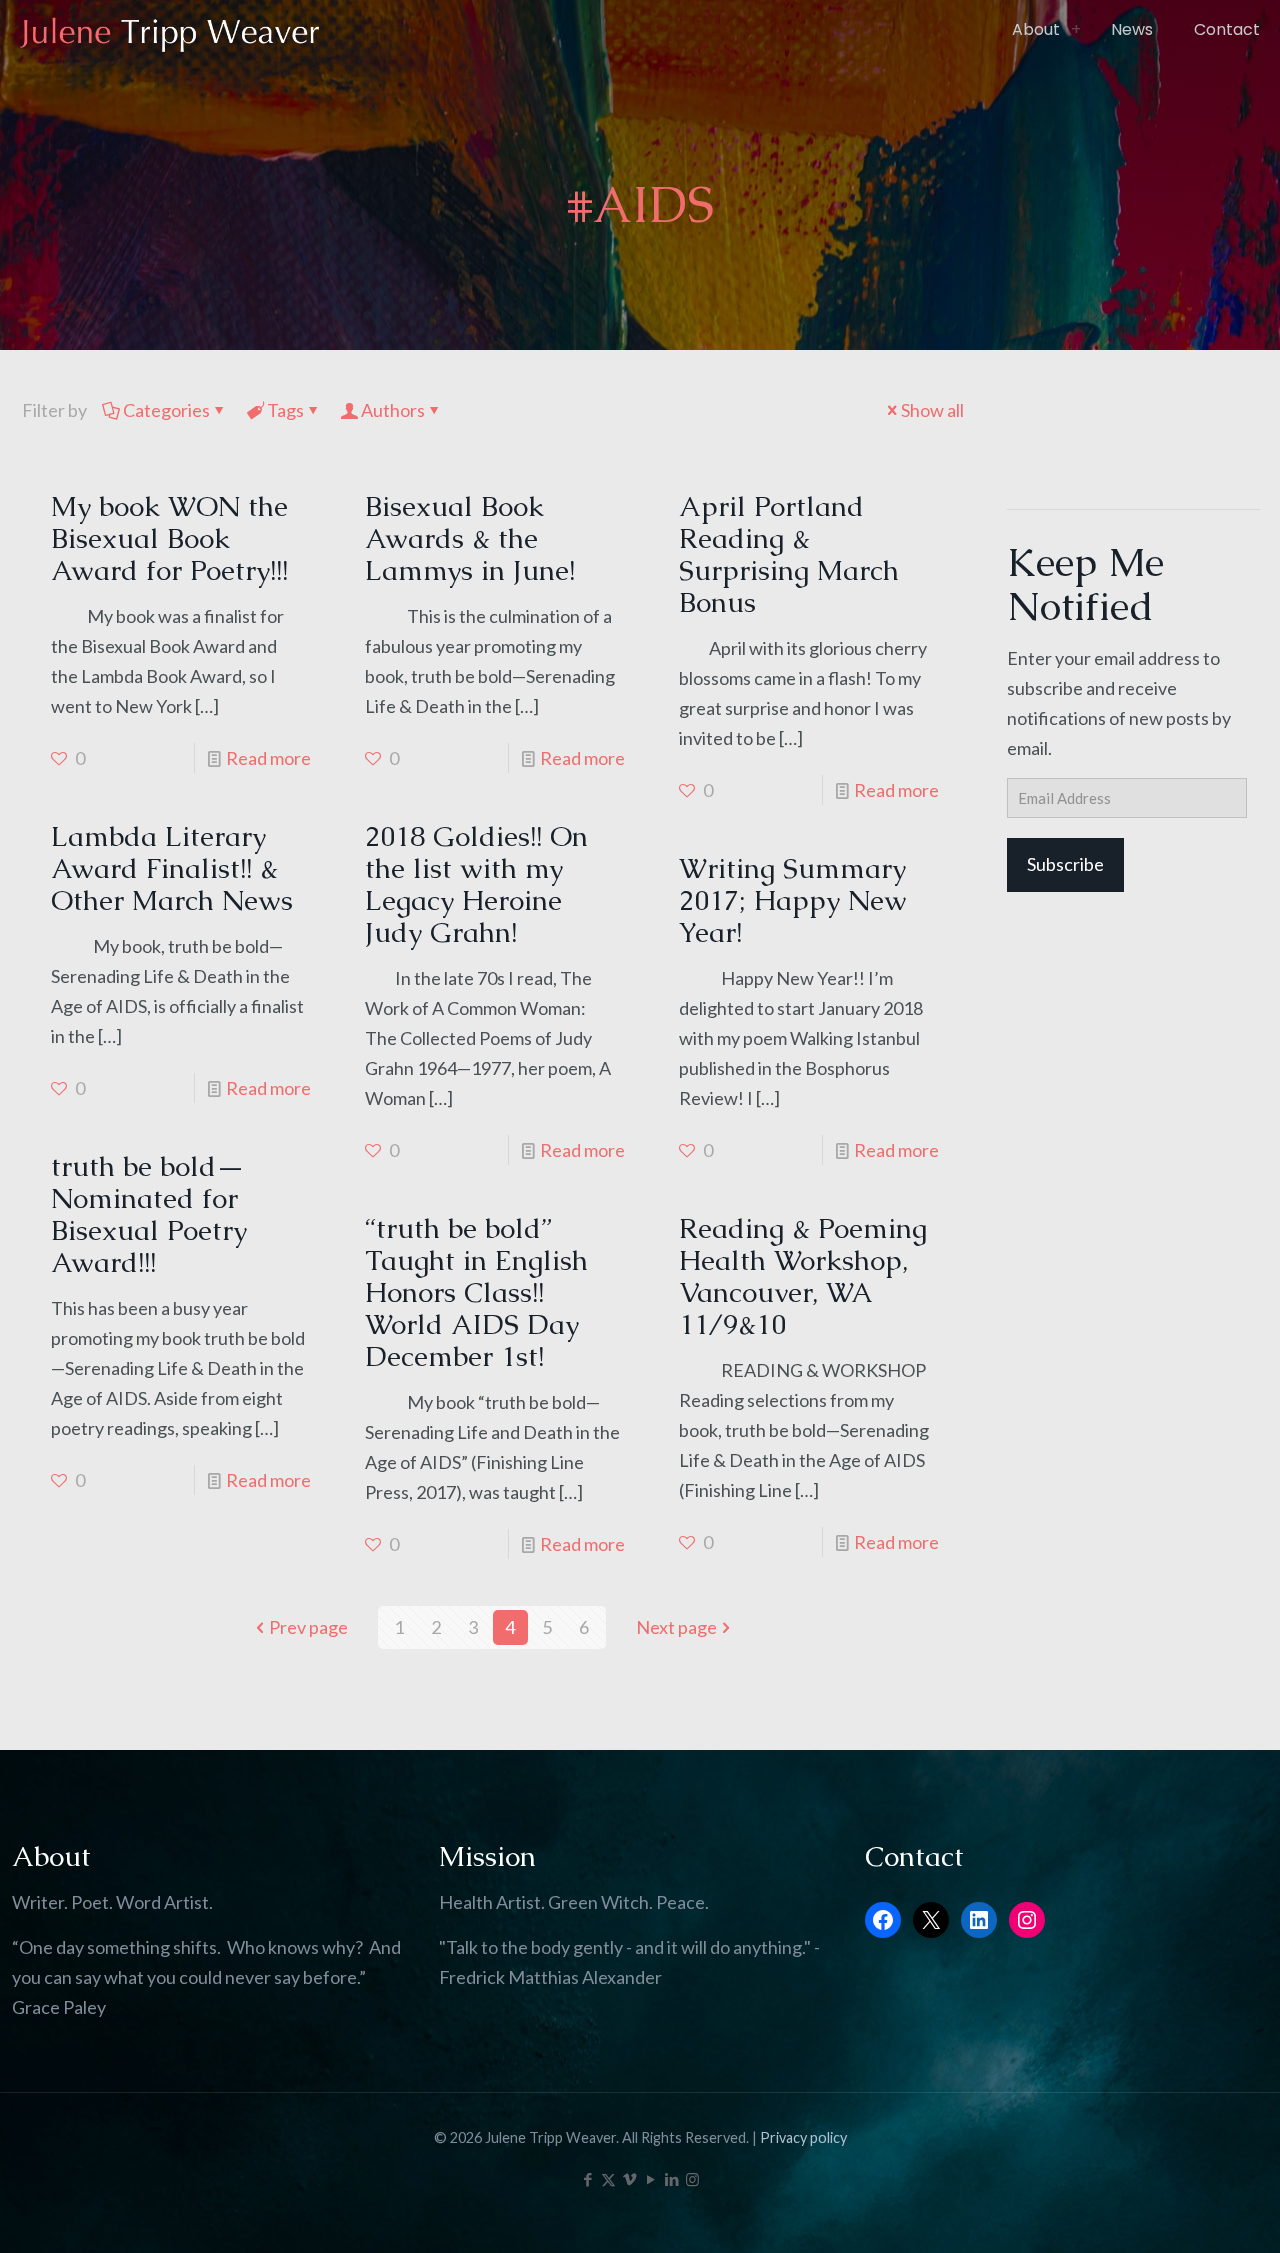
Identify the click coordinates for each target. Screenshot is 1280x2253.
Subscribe (1065, 864)
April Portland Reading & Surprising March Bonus (789, 554)
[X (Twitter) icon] (608, 2179)
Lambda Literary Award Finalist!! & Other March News (172, 868)
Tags (285, 410)
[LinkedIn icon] (671, 2179)
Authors (393, 410)
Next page (676, 1627)
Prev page (308, 1627)
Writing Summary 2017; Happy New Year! (793, 900)
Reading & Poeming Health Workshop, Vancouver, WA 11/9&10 (803, 1276)
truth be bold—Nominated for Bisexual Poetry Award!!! (149, 1214)
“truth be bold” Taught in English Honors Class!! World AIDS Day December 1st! (476, 1292)
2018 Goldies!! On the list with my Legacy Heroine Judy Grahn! (476, 884)
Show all (932, 410)
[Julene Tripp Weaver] (170, 30)
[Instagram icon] (692, 2179)
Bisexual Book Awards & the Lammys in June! (470, 538)
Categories (166, 410)
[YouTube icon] (650, 2179)
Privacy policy (803, 2137)
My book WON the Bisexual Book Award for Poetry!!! (169, 538)
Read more (268, 758)
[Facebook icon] (587, 2179)
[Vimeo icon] (629, 2179)
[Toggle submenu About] (1076, 30)
